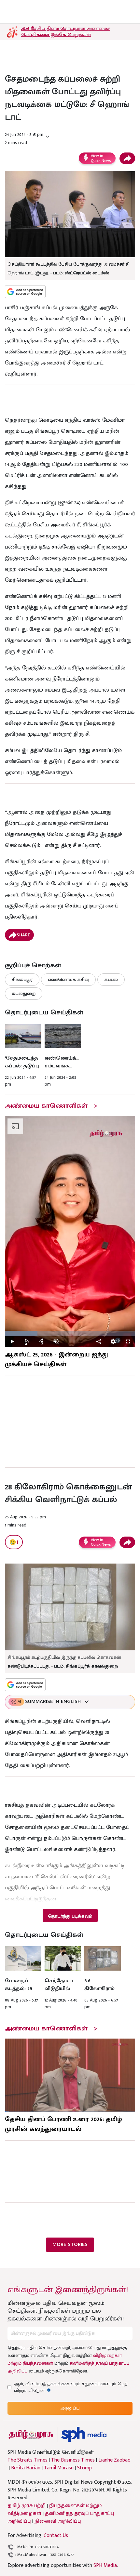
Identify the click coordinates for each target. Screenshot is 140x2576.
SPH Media (105, 2565)
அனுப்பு (70, 2408)
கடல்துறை (24, 993)
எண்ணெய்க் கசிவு (68, 979)
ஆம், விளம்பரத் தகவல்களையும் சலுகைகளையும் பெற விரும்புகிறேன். (71, 2387)
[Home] (84, 2434)
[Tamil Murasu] (31, 2434)
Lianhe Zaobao (114, 2460)
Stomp (84, 2468)
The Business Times (73, 2460)
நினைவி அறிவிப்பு (58, 2521)
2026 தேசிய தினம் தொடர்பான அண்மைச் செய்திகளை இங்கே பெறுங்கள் (66, 32)
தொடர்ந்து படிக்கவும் (70, 1916)
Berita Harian (26, 2468)
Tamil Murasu (59, 2468)
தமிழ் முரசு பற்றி (27, 2506)
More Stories (70, 2245)
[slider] (70, 1334)
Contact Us (56, 2536)
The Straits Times (28, 2460)
